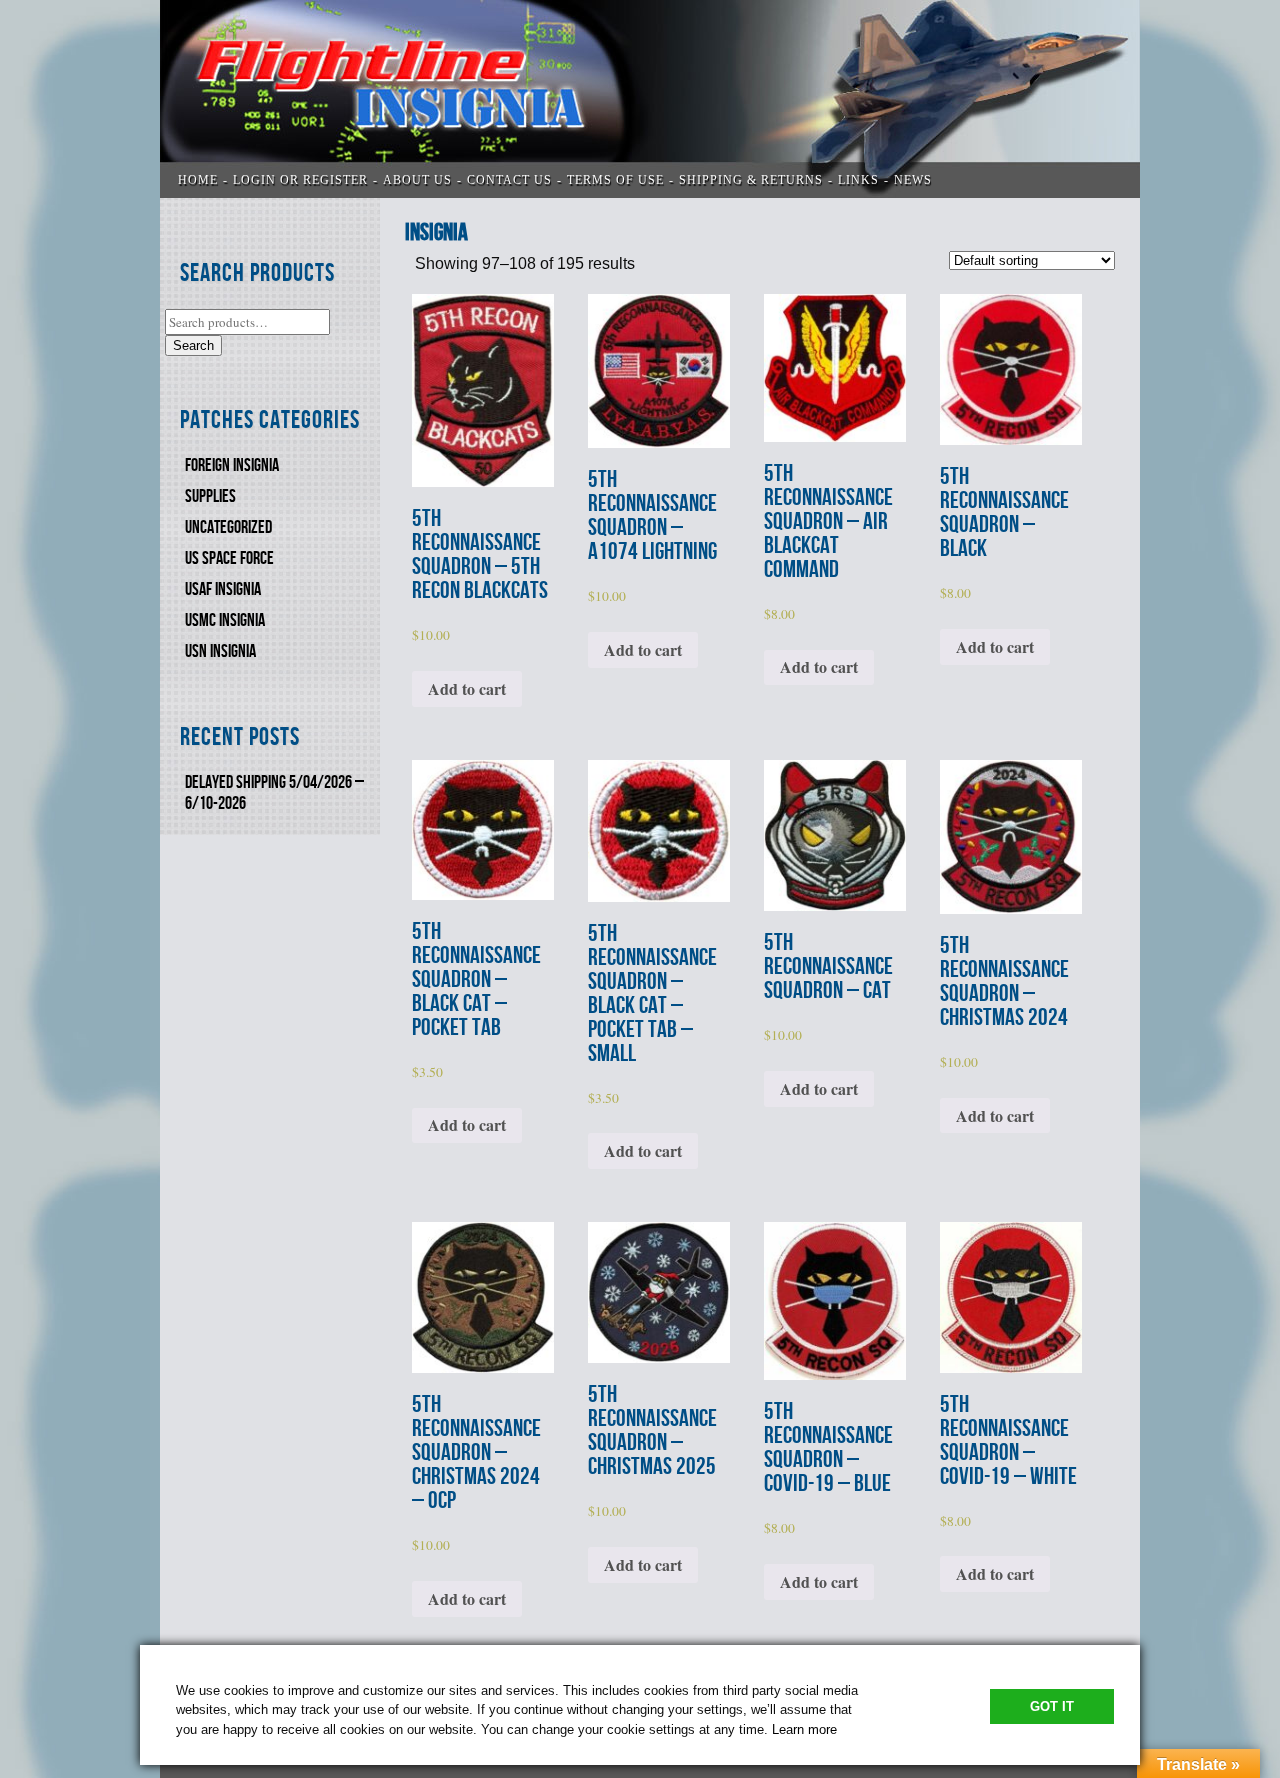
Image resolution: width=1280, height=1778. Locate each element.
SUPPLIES (210, 496)
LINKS (858, 180)
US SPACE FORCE (229, 558)
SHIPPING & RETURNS (751, 180)
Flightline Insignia (650, 99)
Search (193, 345)
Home (198, 180)
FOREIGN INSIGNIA (232, 465)
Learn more (804, 1729)
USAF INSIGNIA (223, 589)
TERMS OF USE (615, 180)
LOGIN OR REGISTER (300, 180)
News (913, 180)
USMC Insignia (225, 620)
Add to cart (467, 688)
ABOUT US (417, 180)
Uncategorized (228, 527)
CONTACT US (509, 180)
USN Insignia (220, 651)
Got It (1052, 1706)
